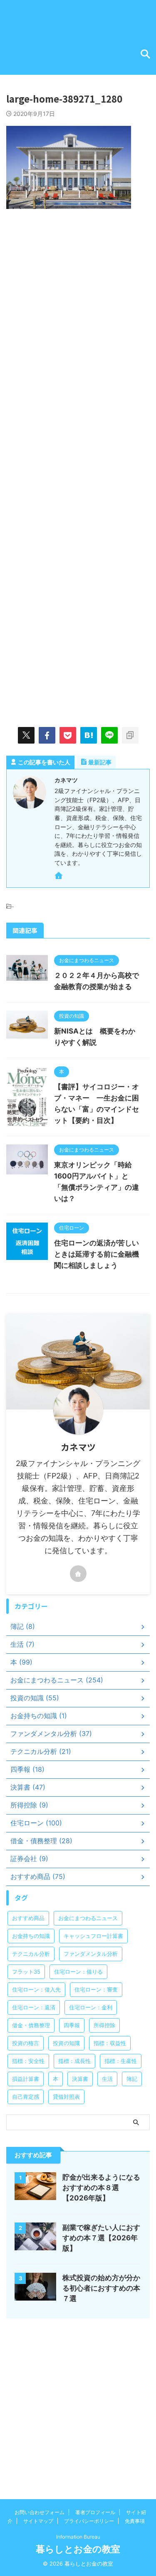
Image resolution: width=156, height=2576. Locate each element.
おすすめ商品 (28, 1918)
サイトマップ (38, 2521)
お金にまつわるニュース (88, 1918)
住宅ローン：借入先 (36, 1989)
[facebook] (47, 735)
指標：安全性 (28, 2061)
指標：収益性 (110, 2043)
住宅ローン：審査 (96, 1989)
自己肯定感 (26, 2097)
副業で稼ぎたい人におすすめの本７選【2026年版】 (101, 2238)
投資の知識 (66, 2043)
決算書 (80, 2079)
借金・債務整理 (31, 2025)
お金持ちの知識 (31, 1936)
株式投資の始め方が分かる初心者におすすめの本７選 (101, 2288)
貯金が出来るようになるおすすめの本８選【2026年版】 (101, 2188)
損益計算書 (26, 2079)
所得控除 (104, 2025)
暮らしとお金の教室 (78, 2549)
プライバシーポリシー (89, 2521)
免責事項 (135, 2521)
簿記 (132, 2079)
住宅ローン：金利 (91, 2007)
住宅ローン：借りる (78, 1972)
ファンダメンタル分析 (91, 1954)
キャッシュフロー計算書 (93, 1936)
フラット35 (26, 1972)
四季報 (72, 2025)
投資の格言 (26, 2043)
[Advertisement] (78, 303)
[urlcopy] (130, 735)
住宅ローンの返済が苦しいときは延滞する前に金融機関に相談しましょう (97, 1254)
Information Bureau (78, 2537)
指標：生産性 (121, 2061)
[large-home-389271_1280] (89, 735)
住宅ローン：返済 (34, 2007)
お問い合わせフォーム (40, 2512)
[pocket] (68, 735)
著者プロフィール (95, 2512)
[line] (109, 735)
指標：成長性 (74, 2061)
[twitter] (26, 735)
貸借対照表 (66, 2097)
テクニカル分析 (31, 1954)
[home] (59, 877)
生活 (107, 2079)
